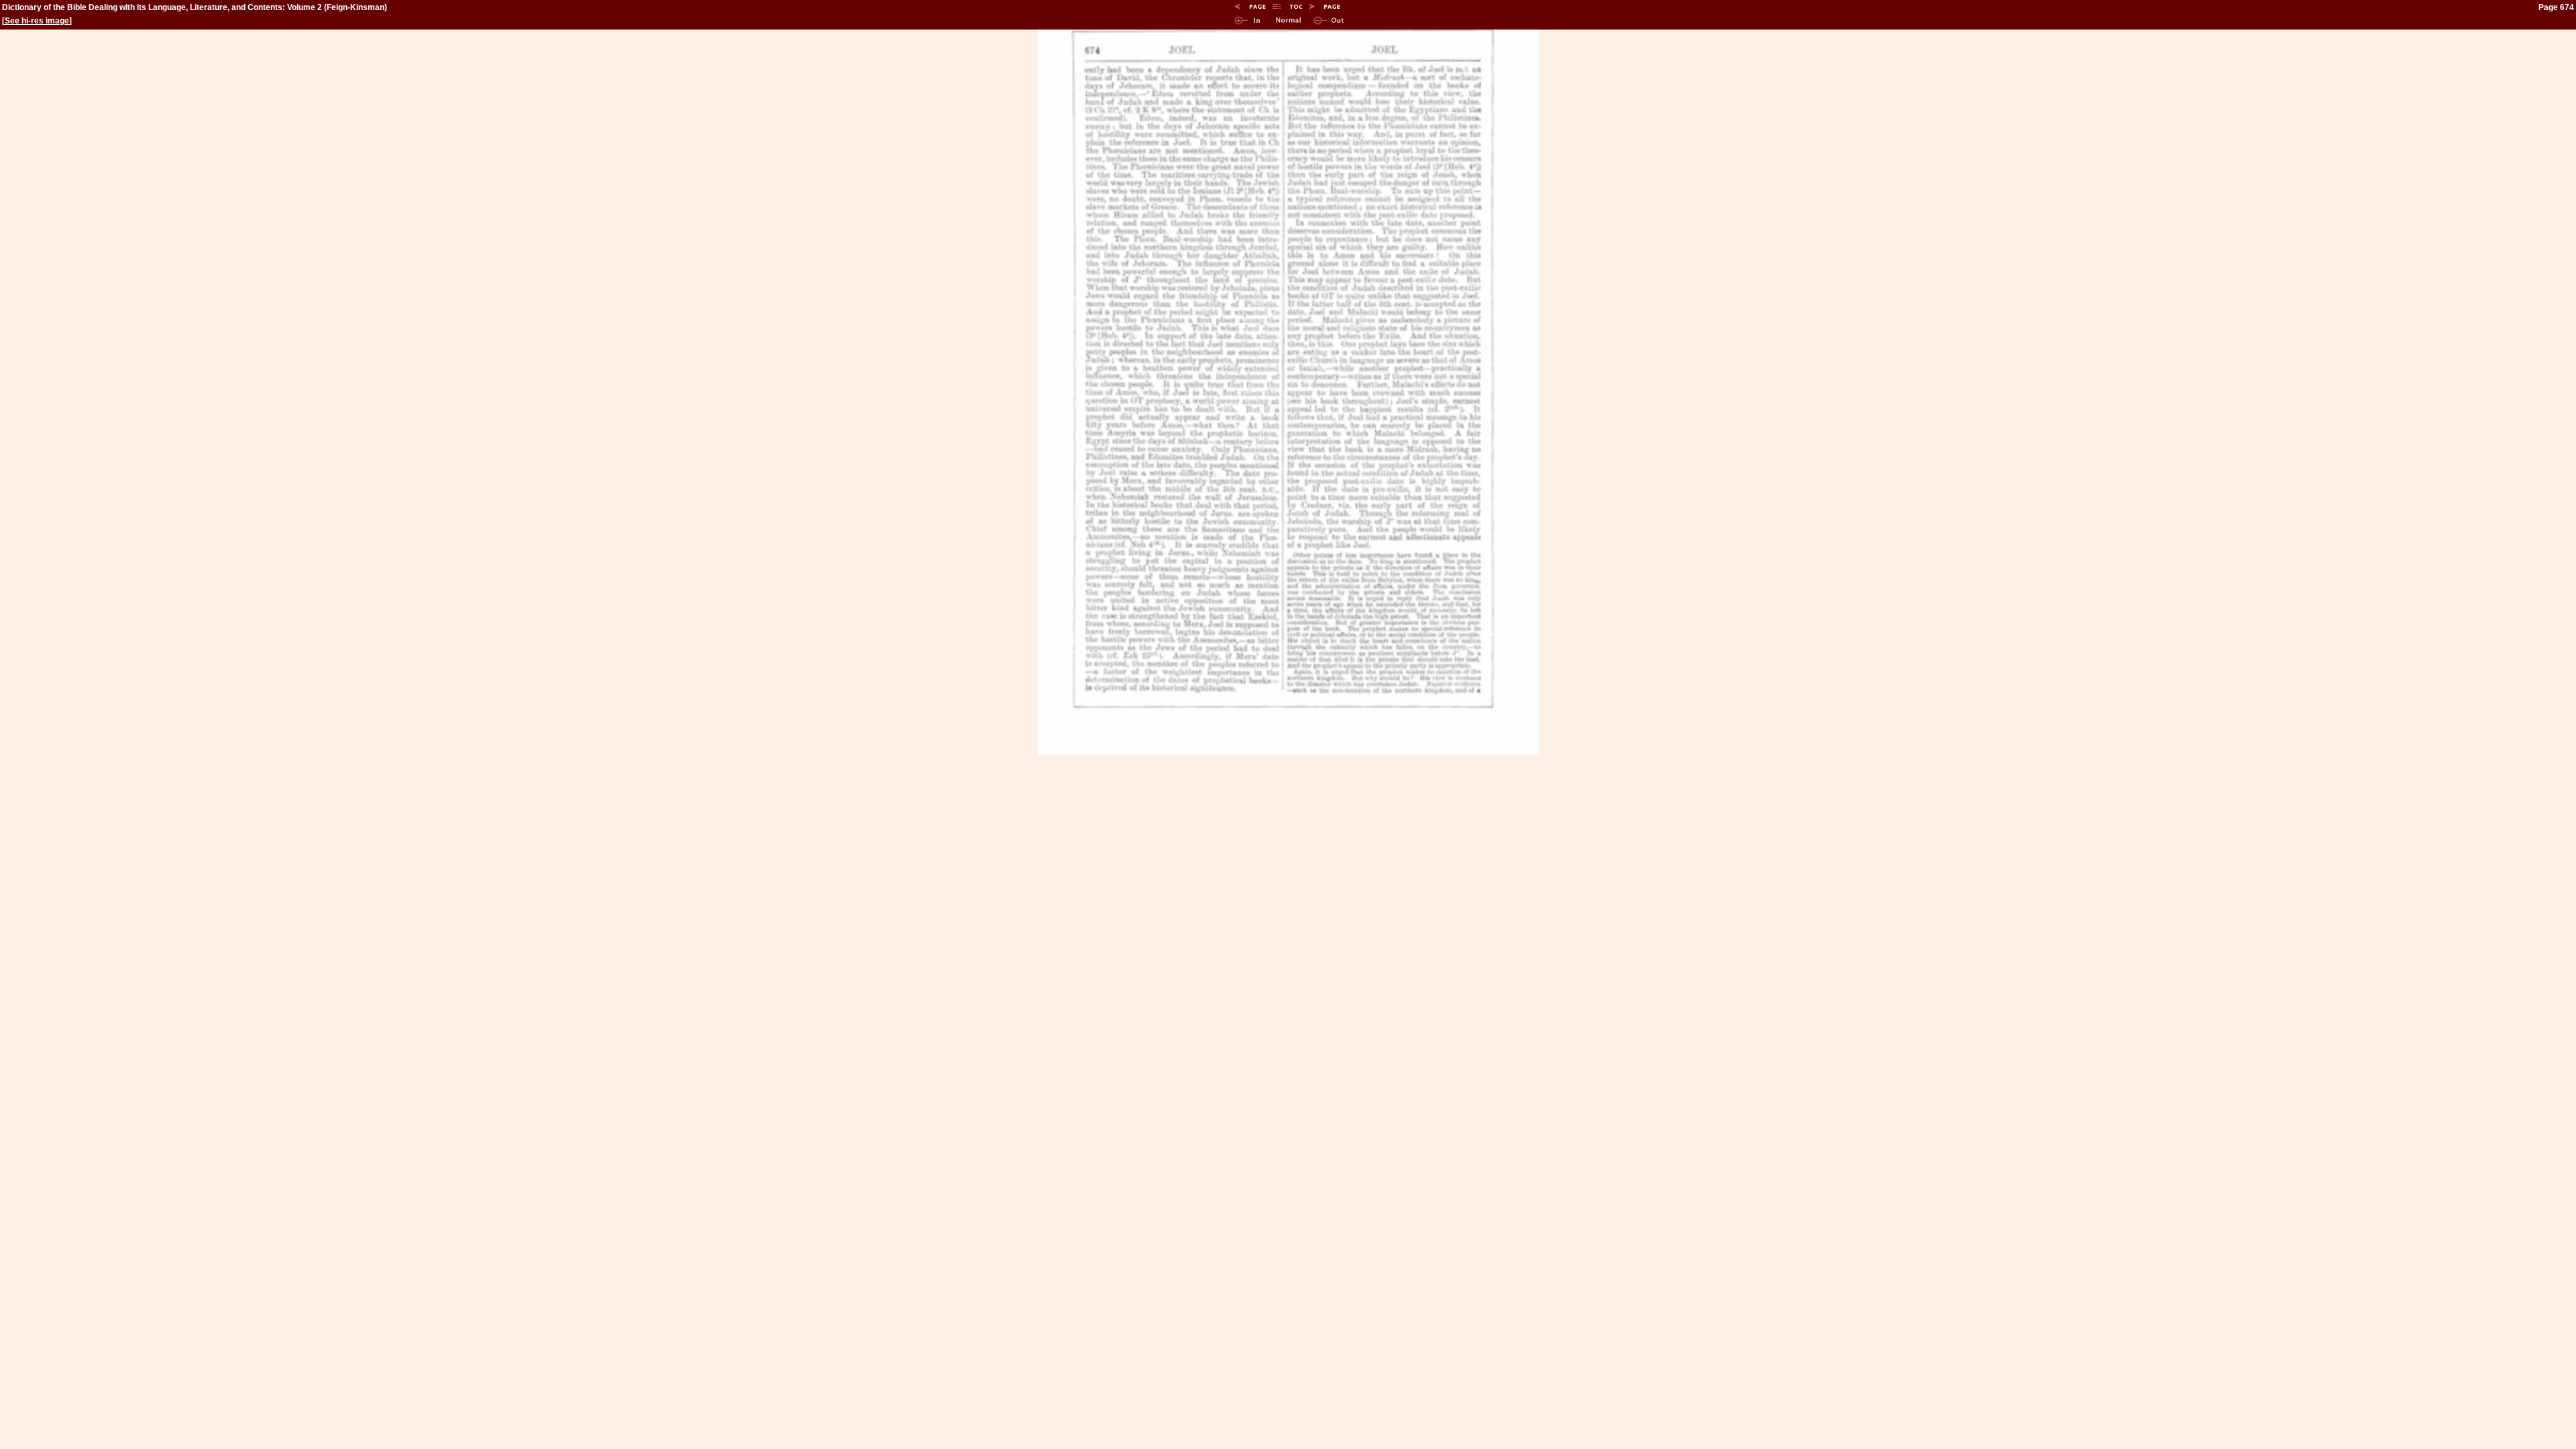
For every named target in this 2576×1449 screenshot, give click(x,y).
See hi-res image (37, 21)
